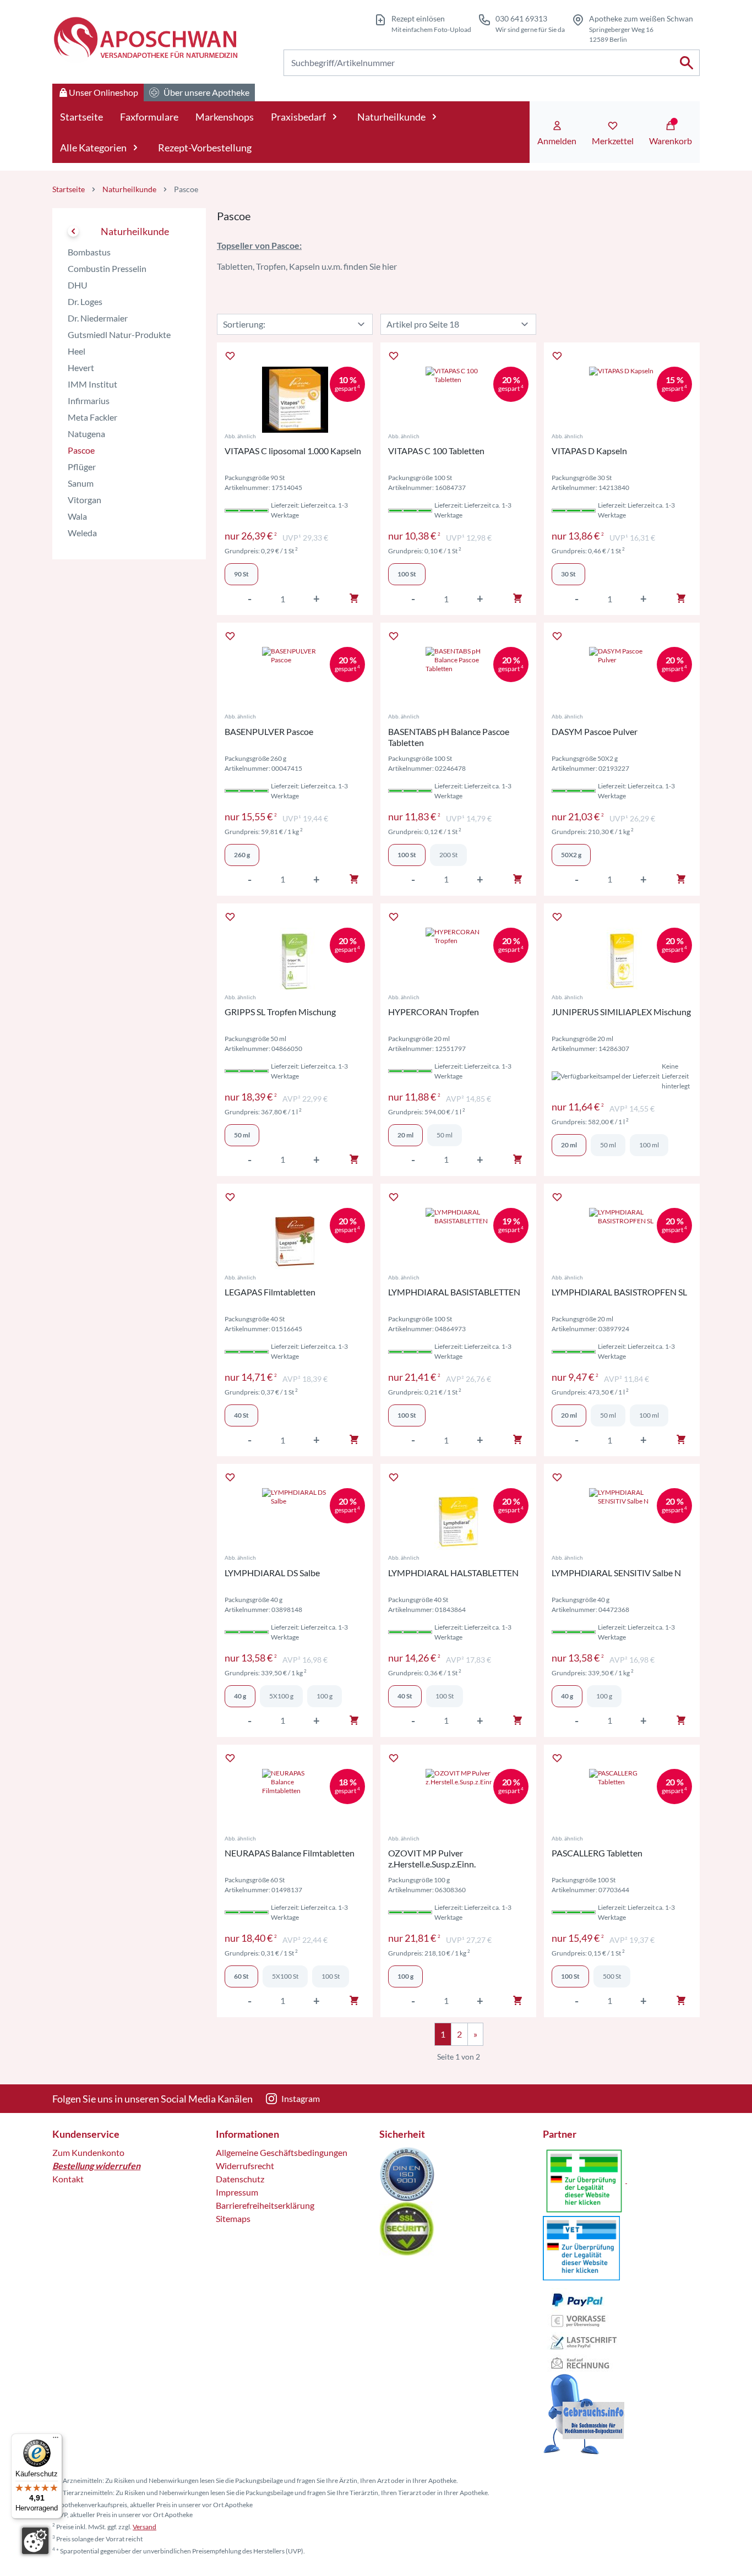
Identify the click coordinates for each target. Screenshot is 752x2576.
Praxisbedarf (298, 117)
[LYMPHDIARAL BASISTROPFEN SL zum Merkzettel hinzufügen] (557, 1197)
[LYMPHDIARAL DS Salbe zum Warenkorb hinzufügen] (354, 1720)
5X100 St (285, 1976)
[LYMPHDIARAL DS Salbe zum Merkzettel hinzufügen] (230, 1477)
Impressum (237, 2192)
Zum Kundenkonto (88, 2152)
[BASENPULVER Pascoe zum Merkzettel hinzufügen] (230, 636)
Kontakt (68, 2179)
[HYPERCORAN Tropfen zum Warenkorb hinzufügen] (517, 1159)
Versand (145, 2527)
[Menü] (56, 2440)
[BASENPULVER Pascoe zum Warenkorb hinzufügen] (354, 879)
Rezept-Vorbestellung (205, 148)
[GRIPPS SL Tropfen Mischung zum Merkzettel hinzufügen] (230, 917)
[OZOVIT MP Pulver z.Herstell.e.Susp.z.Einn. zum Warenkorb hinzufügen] (517, 2001)
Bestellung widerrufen (96, 2166)
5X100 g (281, 1696)
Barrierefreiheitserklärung (265, 2205)
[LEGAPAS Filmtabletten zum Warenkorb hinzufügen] (354, 1440)
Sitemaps (233, 2218)
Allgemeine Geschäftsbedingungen (282, 2152)
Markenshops (225, 117)
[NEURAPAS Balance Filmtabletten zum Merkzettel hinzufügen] (230, 1758)
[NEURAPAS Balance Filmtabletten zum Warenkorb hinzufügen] (354, 2001)
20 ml (405, 1135)
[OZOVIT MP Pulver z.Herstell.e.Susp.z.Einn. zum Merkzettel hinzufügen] (394, 1758)
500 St (612, 1976)
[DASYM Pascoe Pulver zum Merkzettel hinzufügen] (557, 636)
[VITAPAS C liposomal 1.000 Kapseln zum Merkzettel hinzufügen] (230, 356)
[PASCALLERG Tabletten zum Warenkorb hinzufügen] (681, 2001)
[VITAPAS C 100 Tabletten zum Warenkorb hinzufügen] (517, 598)
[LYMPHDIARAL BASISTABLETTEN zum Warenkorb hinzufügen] (517, 1440)
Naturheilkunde (391, 117)
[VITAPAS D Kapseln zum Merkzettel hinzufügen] (557, 356)
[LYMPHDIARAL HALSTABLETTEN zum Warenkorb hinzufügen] (517, 1720)
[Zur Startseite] (145, 39)
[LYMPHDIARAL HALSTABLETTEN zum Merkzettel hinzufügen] (394, 1477)
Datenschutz (240, 2179)
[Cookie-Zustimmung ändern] (35, 2541)
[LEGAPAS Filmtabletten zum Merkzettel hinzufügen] (230, 1197)
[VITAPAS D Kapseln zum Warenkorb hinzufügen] (681, 598)
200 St (448, 855)
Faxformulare (149, 117)
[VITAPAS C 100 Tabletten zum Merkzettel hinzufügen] (394, 356)
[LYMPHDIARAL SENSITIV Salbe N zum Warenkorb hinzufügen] (681, 1720)
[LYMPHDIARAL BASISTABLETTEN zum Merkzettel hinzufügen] (394, 1197)
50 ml (445, 1135)
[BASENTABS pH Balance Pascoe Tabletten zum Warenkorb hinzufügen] (517, 879)
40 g (240, 1696)
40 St (405, 1696)
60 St (241, 1976)
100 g (325, 1696)
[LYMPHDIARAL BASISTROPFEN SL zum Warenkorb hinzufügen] (681, 1440)
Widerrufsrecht (245, 2166)
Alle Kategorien (93, 148)
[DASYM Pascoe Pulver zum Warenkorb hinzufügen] (681, 879)
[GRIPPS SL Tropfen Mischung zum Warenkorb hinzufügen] (354, 1159)
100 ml (649, 1145)
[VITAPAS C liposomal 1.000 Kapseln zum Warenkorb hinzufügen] (354, 598)
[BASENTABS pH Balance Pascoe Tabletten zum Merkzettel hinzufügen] (394, 636)
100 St (407, 855)
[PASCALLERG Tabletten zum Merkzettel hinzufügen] (557, 1758)
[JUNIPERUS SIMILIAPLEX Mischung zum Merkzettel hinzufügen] (557, 917)
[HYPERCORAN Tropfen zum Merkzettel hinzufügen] (394, 917)
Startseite (81, 117)
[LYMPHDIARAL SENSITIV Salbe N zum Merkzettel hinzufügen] (557, 1477)
